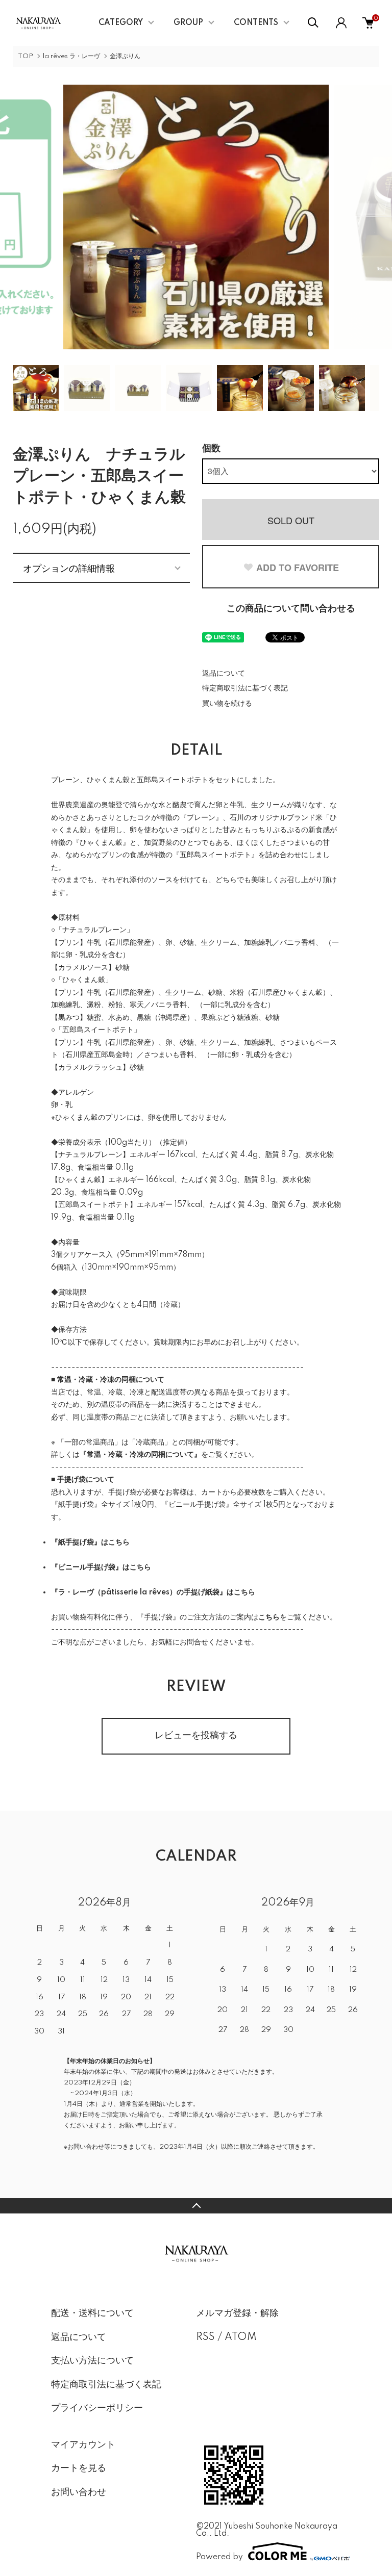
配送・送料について (92, 2313)
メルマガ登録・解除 (237, 2313)
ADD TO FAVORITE (298, 568)
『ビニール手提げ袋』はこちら (101, 1567)
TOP (26, 56)
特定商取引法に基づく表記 (245, 688)
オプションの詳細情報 (69, 568)
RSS (205, 2337)
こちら (269, 1617)
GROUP (188, 23)
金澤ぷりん (125, 56)
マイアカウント (83, 2445)
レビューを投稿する (196, 1736)
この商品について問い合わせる (291, 609)
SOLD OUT (291, 520)
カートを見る (79, 2468)
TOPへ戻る (196, 2206)
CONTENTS (256, 23)
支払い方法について (92, 2361)
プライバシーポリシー (97, 2408)
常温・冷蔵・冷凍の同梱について (140, 1455)
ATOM (241, 2337)
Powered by (219, 2557)
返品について (224, 674)
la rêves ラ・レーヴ (71, 56)
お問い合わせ (79, 2492)
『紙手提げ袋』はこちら (90, 1542)
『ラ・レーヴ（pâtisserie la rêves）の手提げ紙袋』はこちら (153, 1592)
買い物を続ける (227, 704)
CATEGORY (121, 23)
